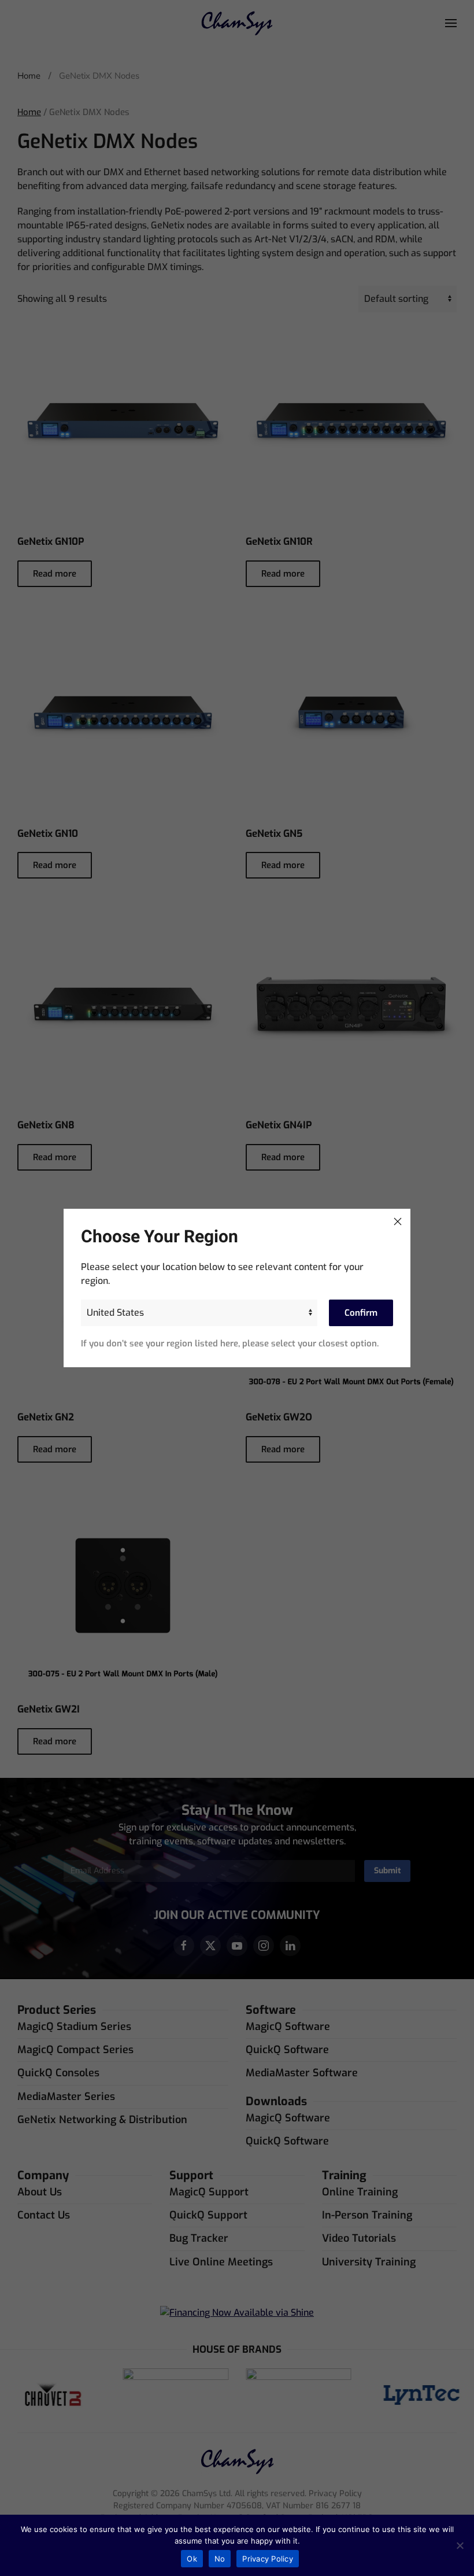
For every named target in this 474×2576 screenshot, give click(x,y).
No (220, 2559)
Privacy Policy (268, 2559)
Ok (192, 2559)
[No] (460, 2545)
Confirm (361, 1313)
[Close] (398, 1221)
